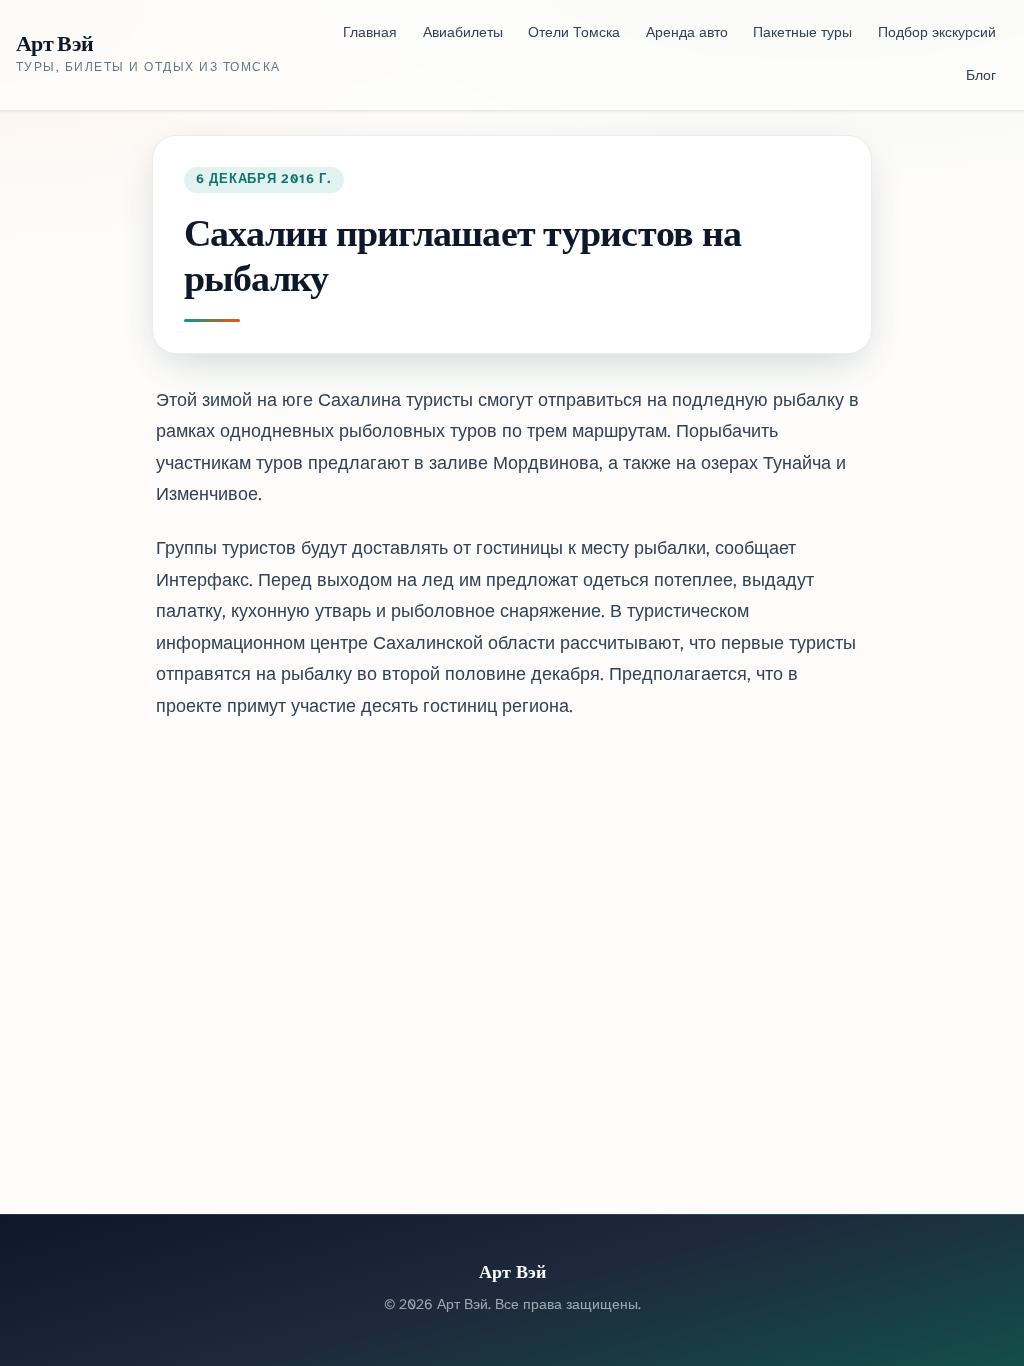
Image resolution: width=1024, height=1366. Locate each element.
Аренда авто (687, 33)
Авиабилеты (463, 33)
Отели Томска (574, 33)
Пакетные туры (802, 33)
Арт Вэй (54, 43)
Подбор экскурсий (937, 33)
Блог (981, 76)
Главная (370, 33)
